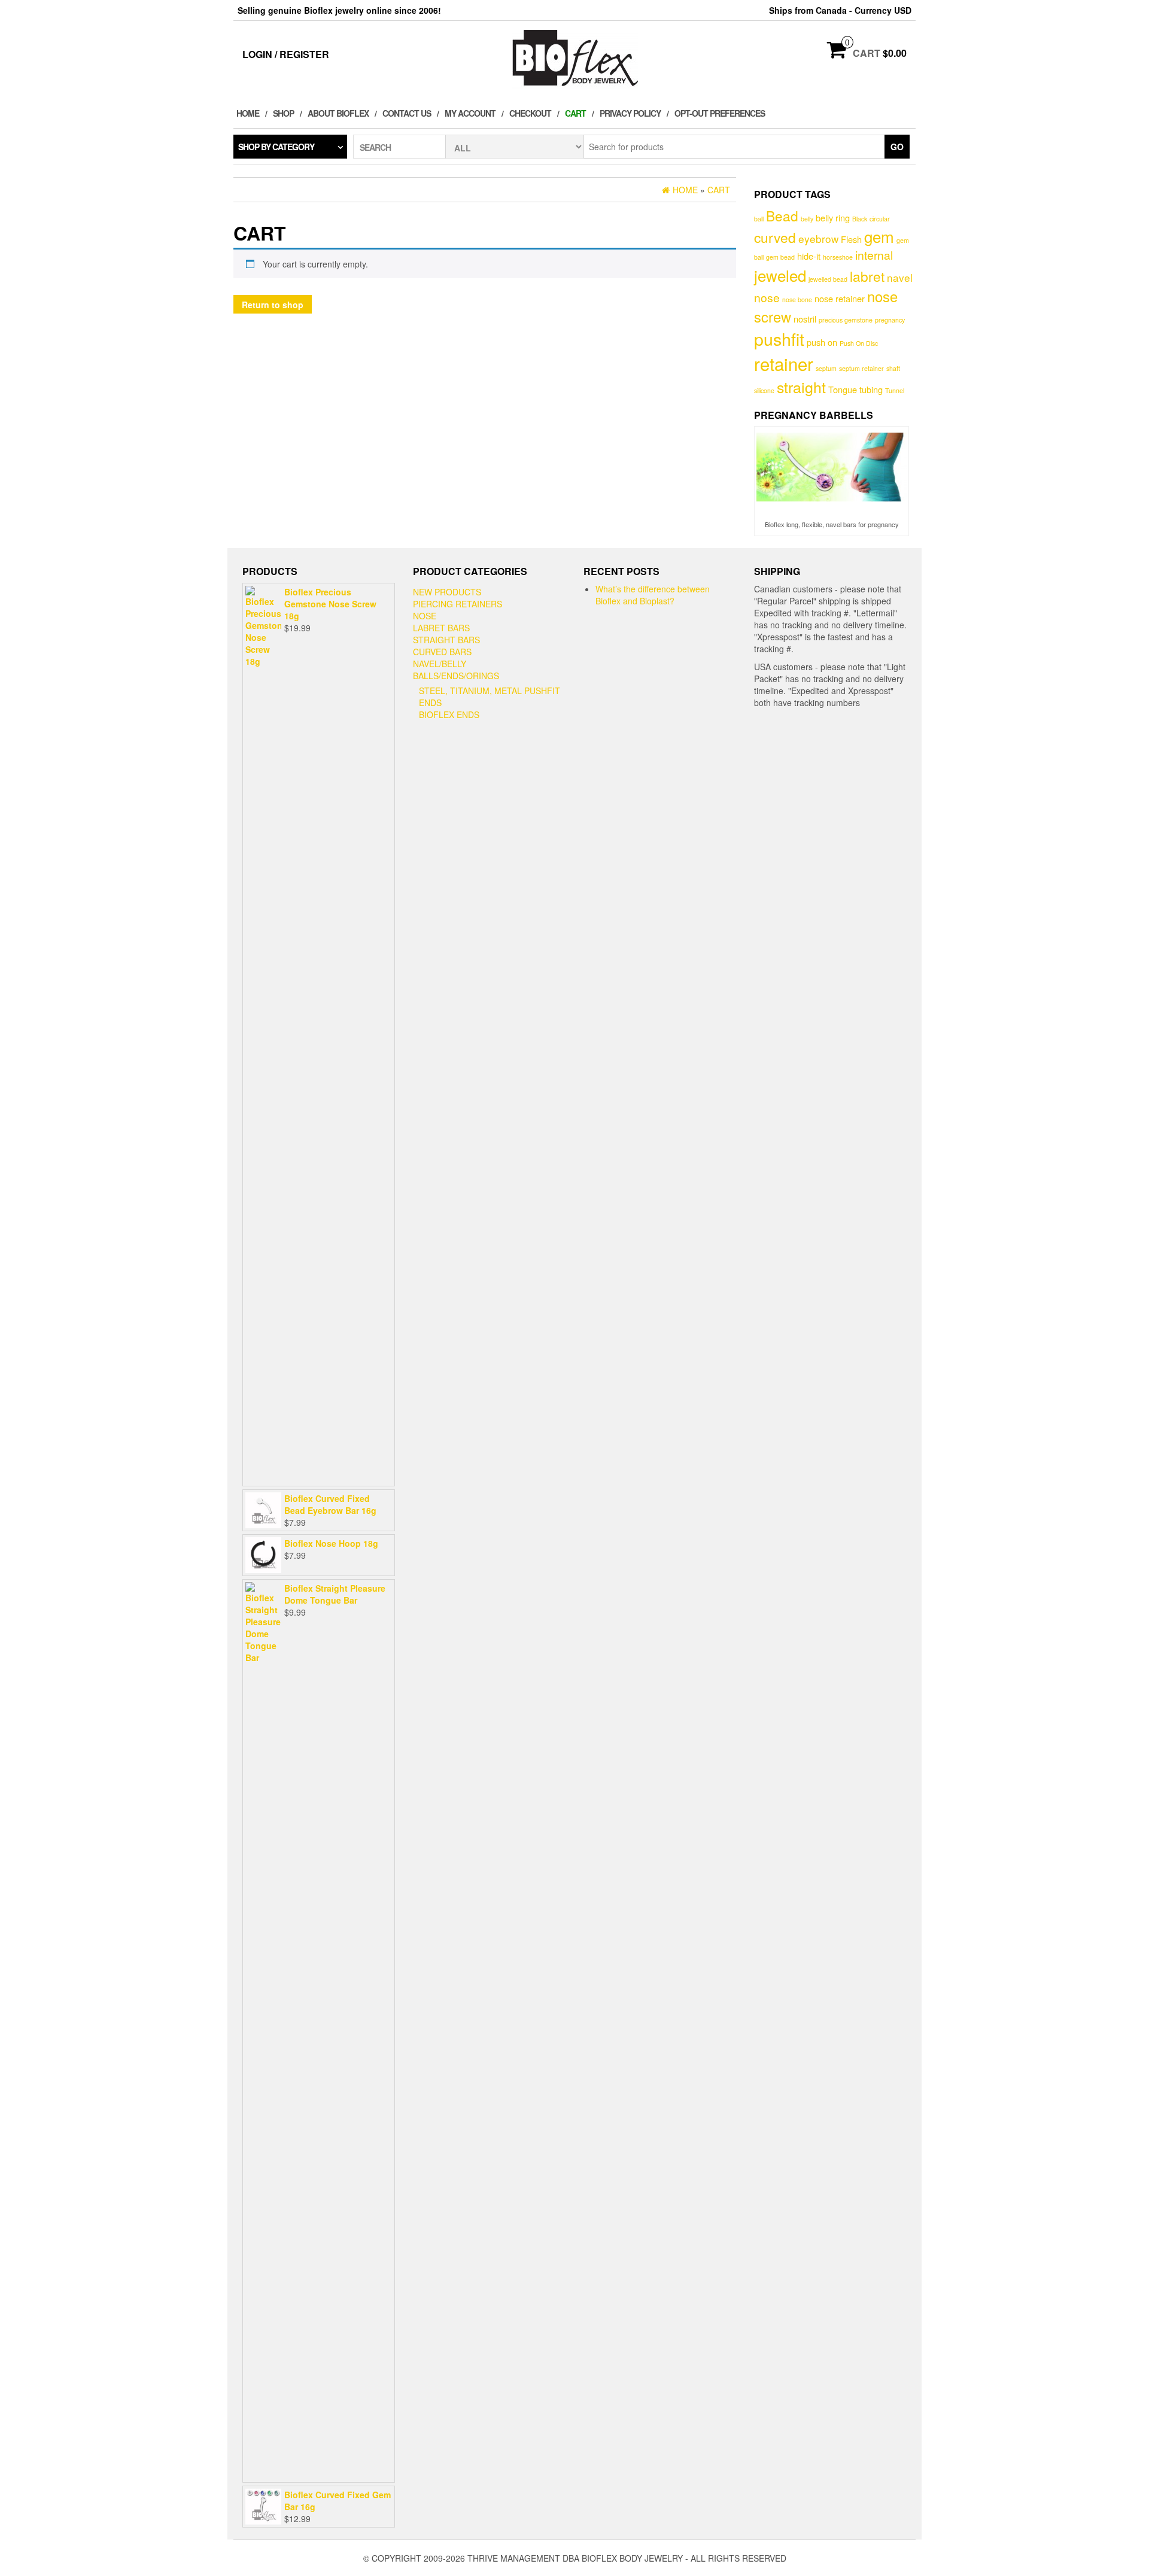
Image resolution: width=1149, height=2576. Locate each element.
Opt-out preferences (720, 113)
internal (874, 255)
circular (880, 219)
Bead (782, 215)
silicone (764, 390)
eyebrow (818, 238)
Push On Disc (859, 343)
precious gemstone (846, 320)
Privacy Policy (630, 113)
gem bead (780, 257)
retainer (784, 363)
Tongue (843, 389)
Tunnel (895, 390)
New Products (447, 592)
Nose (425, 616)
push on (822, 342)
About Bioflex (338, 113)
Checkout (530, 113)
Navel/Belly (440, 664)
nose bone (797, 299)
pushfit (779, 338)
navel (900, 277)
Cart (575, 113)
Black (860, 219)
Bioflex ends (449, 714)
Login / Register (286, 54)
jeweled (780, 275)
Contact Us (407, 113)
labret (867, 276)
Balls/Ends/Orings (456, 676)
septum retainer (861, 368)
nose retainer (840, 298)
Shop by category (276, 147)
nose (767, 297)
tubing (871, 389)
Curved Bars (442, 652)
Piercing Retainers (458, 604)
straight (801, 387)
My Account (470, 113)
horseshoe (838, 257)
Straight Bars (446, 640)
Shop (283, 113)
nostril (805, 319)
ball (759, 219)
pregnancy (890, 320)
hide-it (809, 256)
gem (879, 236)
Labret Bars (441, 628)
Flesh (851, 239)
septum (826, 368)
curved (775, 237)
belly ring (833, 218)
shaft (893, 368)
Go (897, 147)
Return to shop (273, 305)
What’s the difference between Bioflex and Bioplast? (653, 595)
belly (807, 219)
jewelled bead (828, 279)
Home (248, 113)
